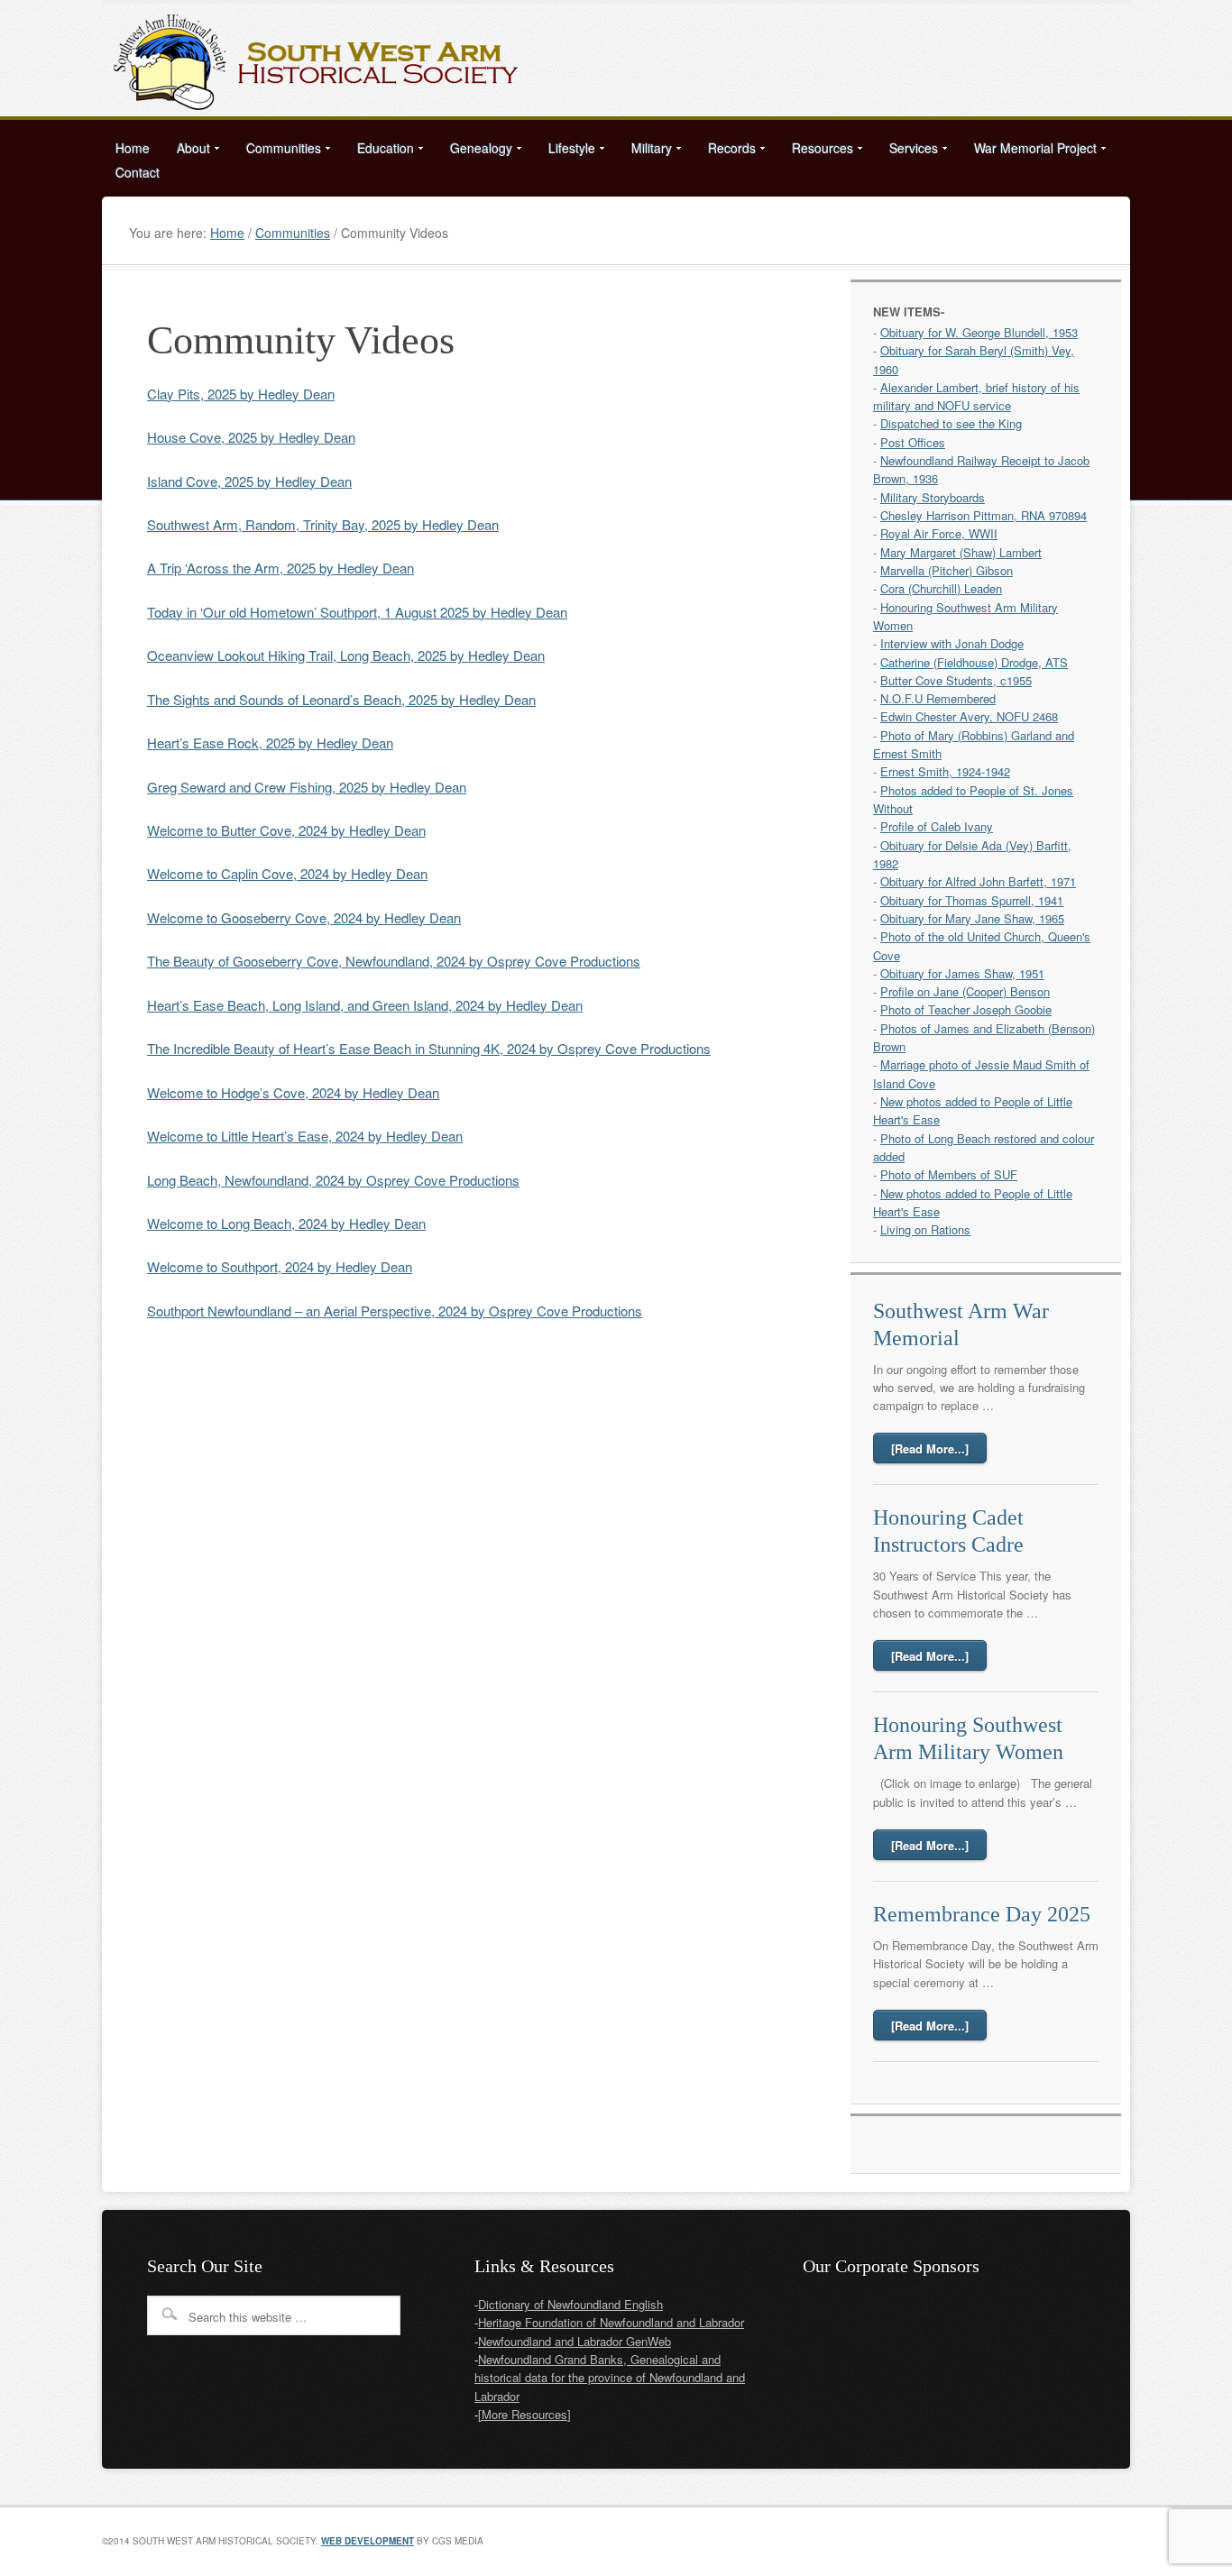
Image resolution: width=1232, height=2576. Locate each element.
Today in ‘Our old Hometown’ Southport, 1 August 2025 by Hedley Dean (357, 612)
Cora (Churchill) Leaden (941, 588)
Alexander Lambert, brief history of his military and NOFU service (976, 396)
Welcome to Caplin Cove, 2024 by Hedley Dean (287, 873)
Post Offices (913, 442)
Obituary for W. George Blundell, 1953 (979, 332)
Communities (277, 151)
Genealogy (474, 151)
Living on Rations (925, 1229)
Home (133, 148)
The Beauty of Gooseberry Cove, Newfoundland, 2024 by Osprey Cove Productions (394, 961)
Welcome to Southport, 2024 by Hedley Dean (280, 1266)
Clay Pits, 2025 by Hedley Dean (241, 394)
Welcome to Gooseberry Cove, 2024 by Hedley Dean (304, 917)
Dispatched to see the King (951, 423)
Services (907, 151)
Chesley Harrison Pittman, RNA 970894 (984, 515)
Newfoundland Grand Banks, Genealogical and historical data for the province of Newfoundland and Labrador (610, 2378)
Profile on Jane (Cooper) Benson (965, 991)
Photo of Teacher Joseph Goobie (966, 1009)
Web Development (368, 2541)
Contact (138, 172)
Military (645, 151)
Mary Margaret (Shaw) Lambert (961, 552)
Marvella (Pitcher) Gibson (947, 570)
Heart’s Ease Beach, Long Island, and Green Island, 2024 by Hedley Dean (365, 1005)
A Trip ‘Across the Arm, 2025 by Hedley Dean (280, 568)
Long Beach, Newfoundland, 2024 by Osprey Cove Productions (333, 1180)
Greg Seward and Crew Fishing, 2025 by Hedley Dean (307, 787)
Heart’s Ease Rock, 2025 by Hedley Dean (270, 743)
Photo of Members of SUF (949, 1174)
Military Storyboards (933, 497)
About (187, 151)
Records (725, 151)
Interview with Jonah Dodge (952, 643)
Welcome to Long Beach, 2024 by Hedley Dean (286, 1223)
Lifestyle (565, 151)
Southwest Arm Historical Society (616, 60)
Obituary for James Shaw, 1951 (962, 973)
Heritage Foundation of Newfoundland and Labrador (611, 2322)
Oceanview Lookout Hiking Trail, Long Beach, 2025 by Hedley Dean (346, 655)
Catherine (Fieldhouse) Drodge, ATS (974, 662)
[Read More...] (930, 1448)
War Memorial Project (1029, 151)
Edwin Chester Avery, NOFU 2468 (969, 716)
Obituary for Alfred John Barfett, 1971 (978, 881)
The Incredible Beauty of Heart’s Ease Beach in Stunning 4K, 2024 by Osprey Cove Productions (429, 1048)
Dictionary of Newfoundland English (570, 2304)
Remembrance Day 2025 (982, 1914)
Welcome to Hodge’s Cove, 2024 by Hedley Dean (293, 1092)
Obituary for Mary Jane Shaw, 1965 (972, 918)
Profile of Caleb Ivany (937, 826)
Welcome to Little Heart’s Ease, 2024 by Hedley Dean (305, 1136)
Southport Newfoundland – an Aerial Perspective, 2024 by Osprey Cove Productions (395, 1311)
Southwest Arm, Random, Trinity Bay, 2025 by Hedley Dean (323, 524)
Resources (816, 151)
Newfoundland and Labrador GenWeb (575, 2341)
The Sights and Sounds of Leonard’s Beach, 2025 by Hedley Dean (341, 699)
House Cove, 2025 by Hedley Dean (251, 437)
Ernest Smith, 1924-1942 (945, 771)
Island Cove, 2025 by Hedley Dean (249, 481)
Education (379, 151)
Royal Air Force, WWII (939, 533)
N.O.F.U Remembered (938, 698)
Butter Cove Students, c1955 (956, 680)
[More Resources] (524, 2414)
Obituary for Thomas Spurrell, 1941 (972, 900)
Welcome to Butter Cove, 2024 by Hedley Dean (286, 830)
